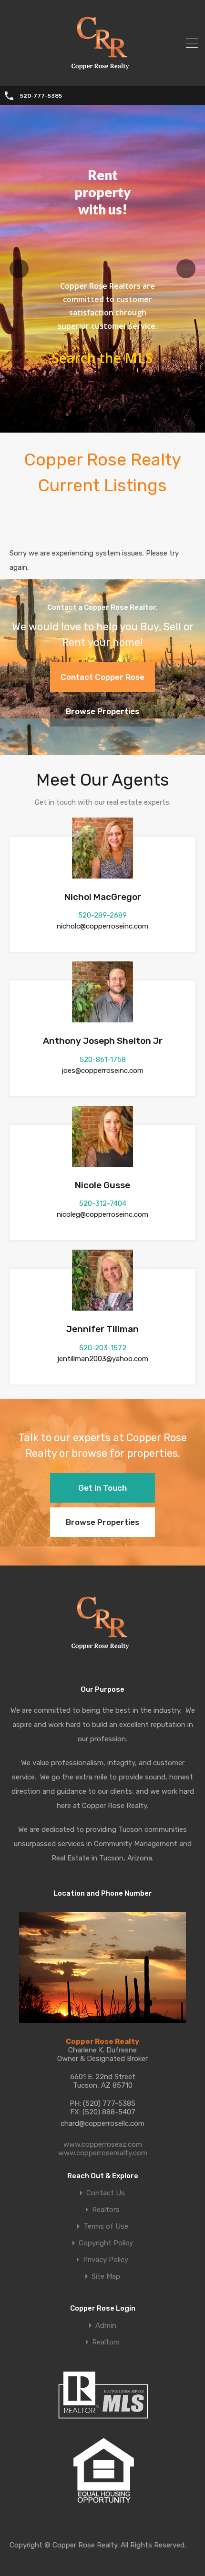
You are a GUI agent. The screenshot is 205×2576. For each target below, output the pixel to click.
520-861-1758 (103, 1060)
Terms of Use (106, 2227)
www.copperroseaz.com (103, 2144)
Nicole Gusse (102, 1185)
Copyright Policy (106, 2243)
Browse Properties (102, 711)
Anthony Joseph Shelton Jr (103, 1041)
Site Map (106, 2277)
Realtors (106, 2210)
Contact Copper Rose (102, 677)
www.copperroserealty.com (103, 2153)
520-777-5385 (41, 96)
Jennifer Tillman (102, 1329)
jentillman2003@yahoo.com (103, 1359)
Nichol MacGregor (103, 897)
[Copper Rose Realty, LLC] (103, 72)
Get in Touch (102, 1488)
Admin (106, 2326)
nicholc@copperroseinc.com (102, 926)
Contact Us (106, 2193)
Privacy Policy (106, 2260)
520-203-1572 (103, 1348)
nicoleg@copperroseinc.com (102, 1214)
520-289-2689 (102, 915)
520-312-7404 (103, 1203)
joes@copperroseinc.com (102, 1071)
